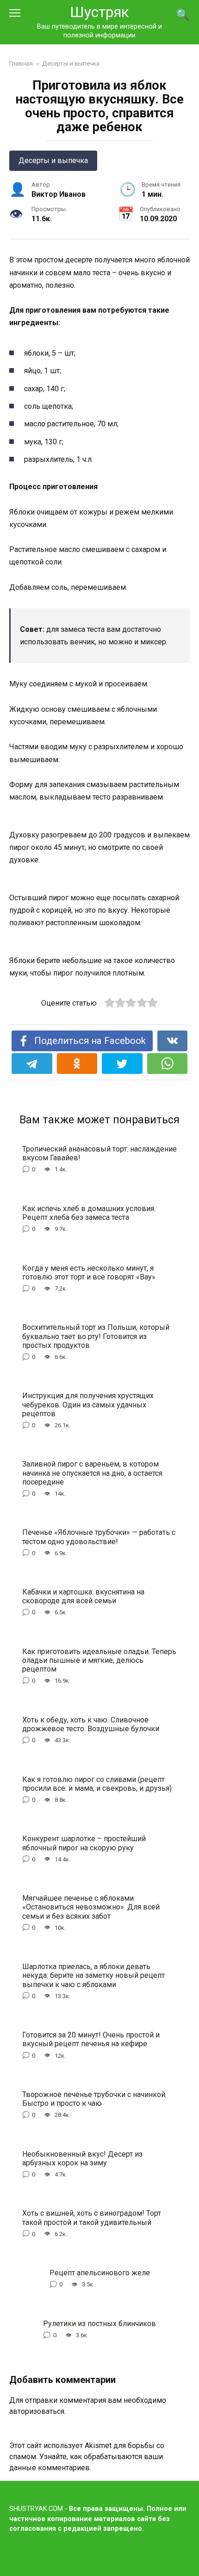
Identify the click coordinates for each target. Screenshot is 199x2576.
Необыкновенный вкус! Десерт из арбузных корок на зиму (82, 2158)
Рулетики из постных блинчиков (99, 2323)
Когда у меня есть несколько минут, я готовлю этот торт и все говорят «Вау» (89, 1272)
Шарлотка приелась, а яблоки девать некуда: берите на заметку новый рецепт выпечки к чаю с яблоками (93, 1975)
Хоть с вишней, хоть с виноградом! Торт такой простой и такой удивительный (92, 2218)
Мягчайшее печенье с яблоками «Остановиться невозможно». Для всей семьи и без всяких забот (91, 1907)
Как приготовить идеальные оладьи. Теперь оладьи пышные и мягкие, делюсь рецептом (99, 1660)
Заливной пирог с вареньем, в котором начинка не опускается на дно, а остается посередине (92, 1473)
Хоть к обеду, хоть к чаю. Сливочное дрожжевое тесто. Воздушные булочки (91, 1724)
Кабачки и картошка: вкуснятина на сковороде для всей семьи (83, 1596)
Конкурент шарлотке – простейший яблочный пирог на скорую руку (84, 1843)
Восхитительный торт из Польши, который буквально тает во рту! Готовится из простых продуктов (96, 1336)
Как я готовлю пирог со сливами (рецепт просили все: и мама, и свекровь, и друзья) (97, 1783)
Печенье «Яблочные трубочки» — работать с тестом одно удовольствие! (99, 1537)
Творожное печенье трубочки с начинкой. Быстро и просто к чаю (94, 2099)
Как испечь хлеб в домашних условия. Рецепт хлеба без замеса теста (89, 1212)
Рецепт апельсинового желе (100, 2273)
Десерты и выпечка (53, 161)
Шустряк (99, 12)
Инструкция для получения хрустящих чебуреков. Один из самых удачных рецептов (88, 1404)
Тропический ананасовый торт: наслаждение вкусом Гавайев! (99, 1153)
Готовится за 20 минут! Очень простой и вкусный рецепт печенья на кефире (91, 2039)
